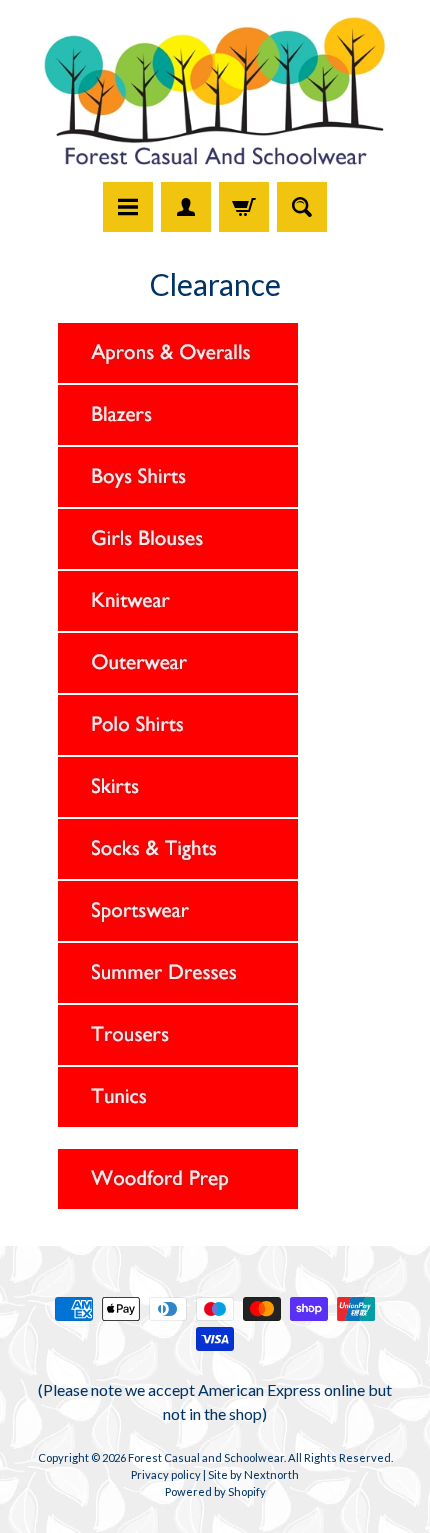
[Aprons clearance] (179, 375)
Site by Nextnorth (253, 1474)
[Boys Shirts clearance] (179, 499)
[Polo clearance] (179, 747)
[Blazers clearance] (179, 437)
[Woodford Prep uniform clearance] (179, 1201)
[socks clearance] (179, 871)
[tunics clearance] (179, 1119)
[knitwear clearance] (179, 623)
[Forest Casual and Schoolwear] (215, 94)
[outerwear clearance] (179, 685)
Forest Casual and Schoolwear (206, 1457)
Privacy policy (166, 1474)
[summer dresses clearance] (179, 995)
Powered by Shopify (215, 1491)
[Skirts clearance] (179, 809)
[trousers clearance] (179, 1057)
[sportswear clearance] (179, 933)
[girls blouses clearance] (179, 561)
